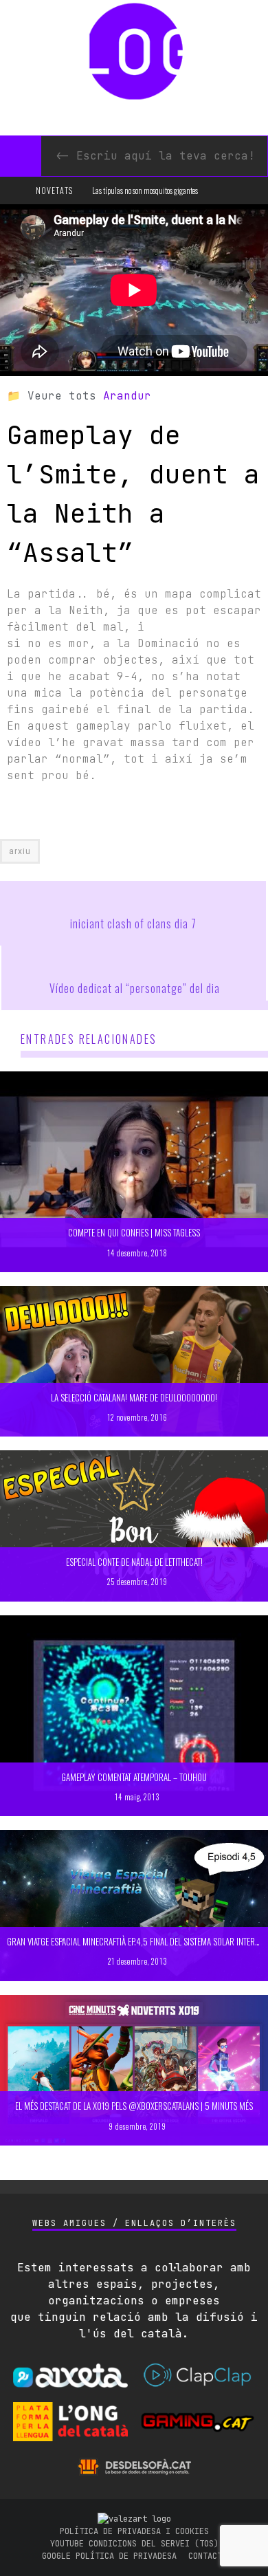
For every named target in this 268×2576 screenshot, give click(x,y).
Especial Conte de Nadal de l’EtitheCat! (134, 1562)
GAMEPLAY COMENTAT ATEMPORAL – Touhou (134, 1777)
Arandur (127, 396)
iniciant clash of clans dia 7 (133, 924)
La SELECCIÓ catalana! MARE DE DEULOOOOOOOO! (134, 1397)
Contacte (208, 2556)
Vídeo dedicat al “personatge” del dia (135, 988)
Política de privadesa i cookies (134, 2531)
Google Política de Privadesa (109, 2556)
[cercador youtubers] (21, 156)
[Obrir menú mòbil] (16, 190)
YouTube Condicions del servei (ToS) (134, 2544)
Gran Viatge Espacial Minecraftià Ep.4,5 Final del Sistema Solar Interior (137, 1941)
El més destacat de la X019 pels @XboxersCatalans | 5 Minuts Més (134, 2106)
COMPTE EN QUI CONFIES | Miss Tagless (134, 1232)
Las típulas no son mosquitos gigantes (145, 190)
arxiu (20, 851)
